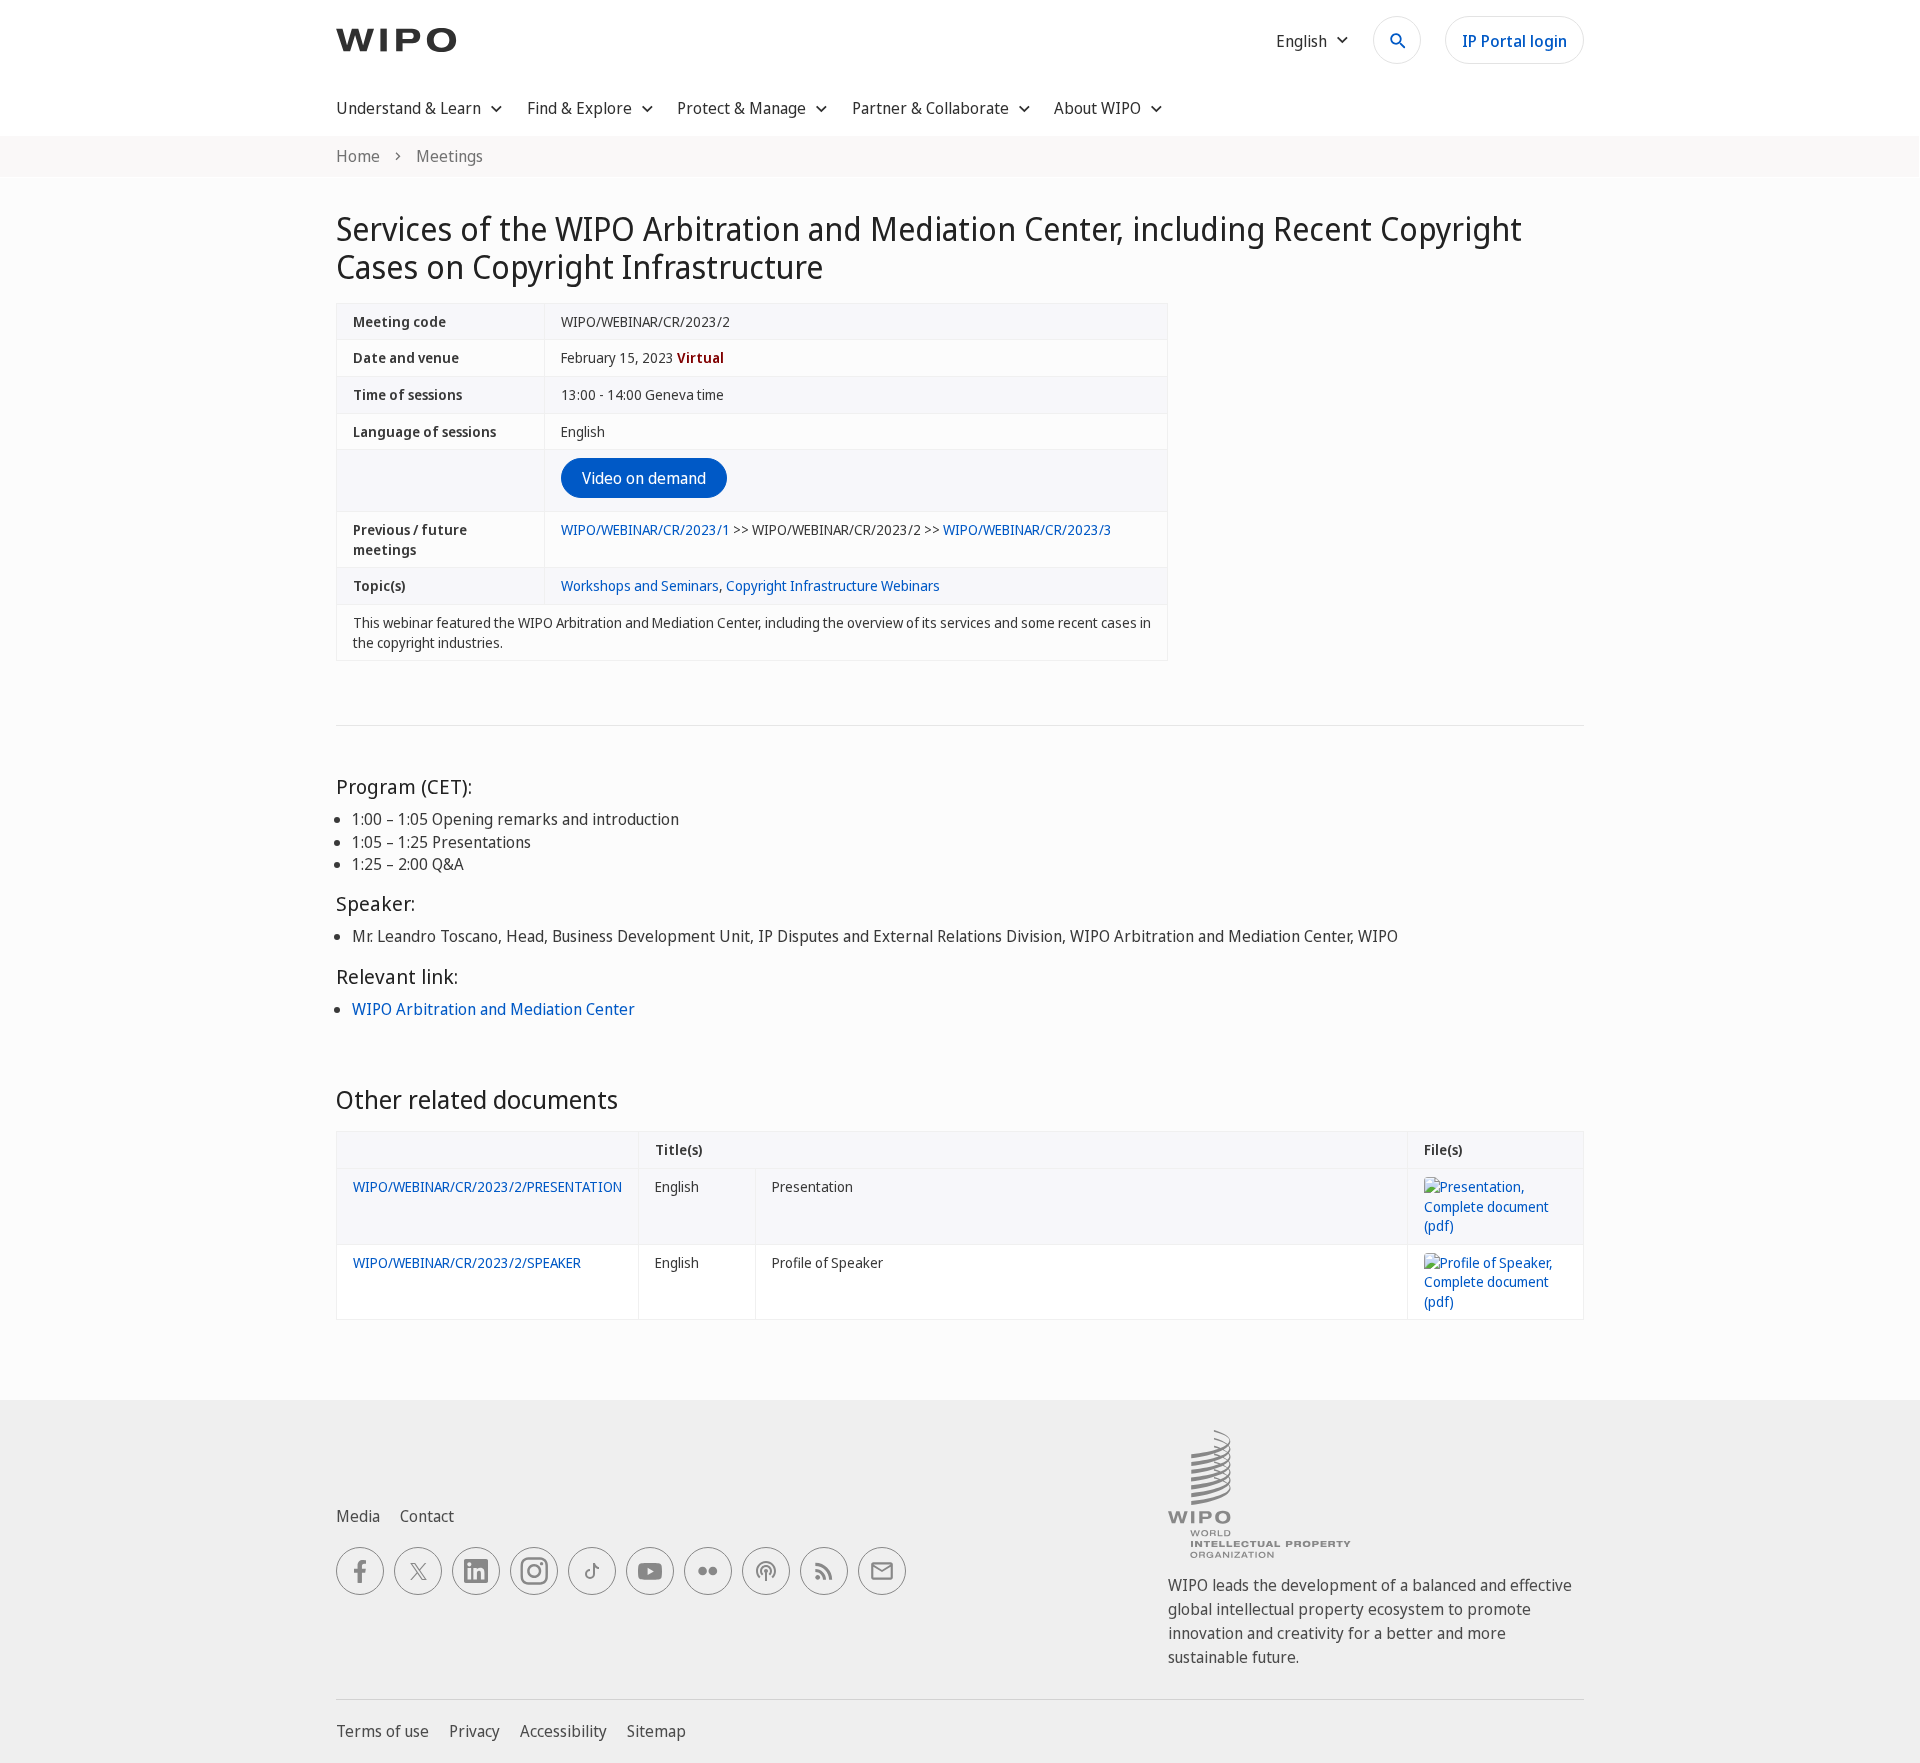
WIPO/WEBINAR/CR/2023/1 (645, 529)
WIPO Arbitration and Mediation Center (493, 1009)
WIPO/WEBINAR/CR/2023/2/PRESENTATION (487, 1186)
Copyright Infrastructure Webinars (833, 585)
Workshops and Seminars (640, 585)
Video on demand (644, 478)
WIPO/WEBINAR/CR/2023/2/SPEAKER (467, 1262)
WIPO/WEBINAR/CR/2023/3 (1027, 529)
